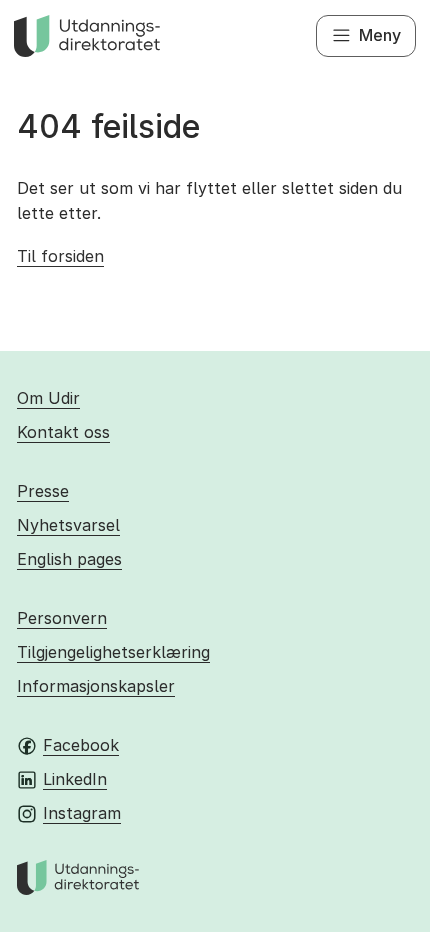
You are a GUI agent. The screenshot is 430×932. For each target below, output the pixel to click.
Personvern (62, 618)
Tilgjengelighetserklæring (113, 652)
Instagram (82, 813)
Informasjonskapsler (96, 686)
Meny (380, 35)
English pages (69, 559)
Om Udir (48, 398)
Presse (43, 491)
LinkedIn (75, 779)
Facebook (81, 745)
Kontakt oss (63, 432)
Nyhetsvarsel (68, 525)
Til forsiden (60, 256)
